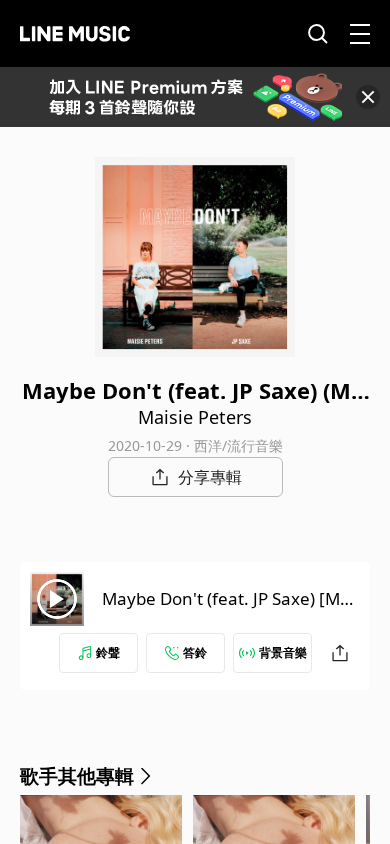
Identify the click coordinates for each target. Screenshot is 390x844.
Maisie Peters (195, 417)
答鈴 (195, 652)
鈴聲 (108, 652)
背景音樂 (283, 652)
